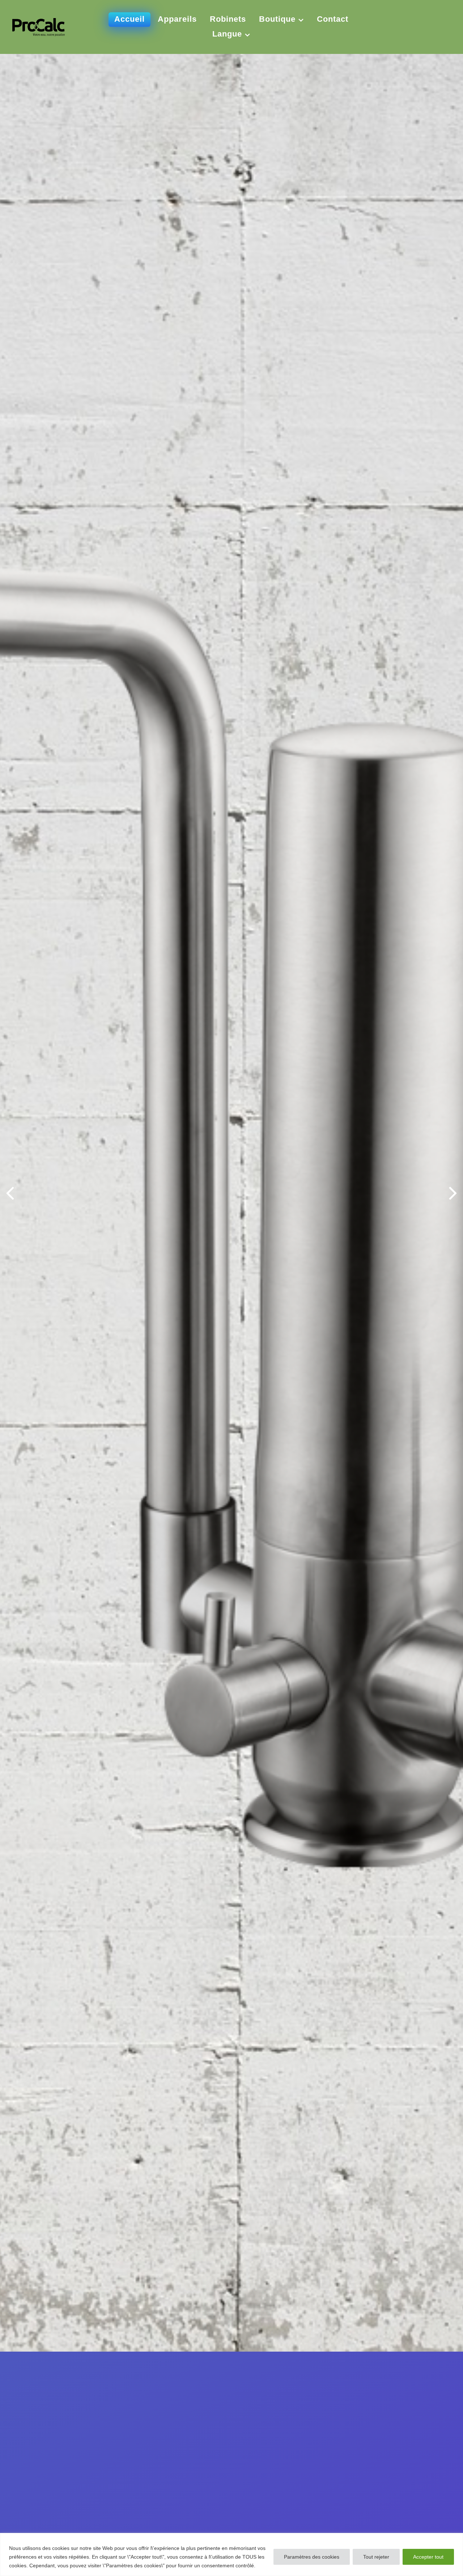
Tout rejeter (376, 2557)
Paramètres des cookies (312, 2557)
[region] (231, 2554)
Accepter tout (428, 2557)
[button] (453, 1192)
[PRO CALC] (39, 26)
